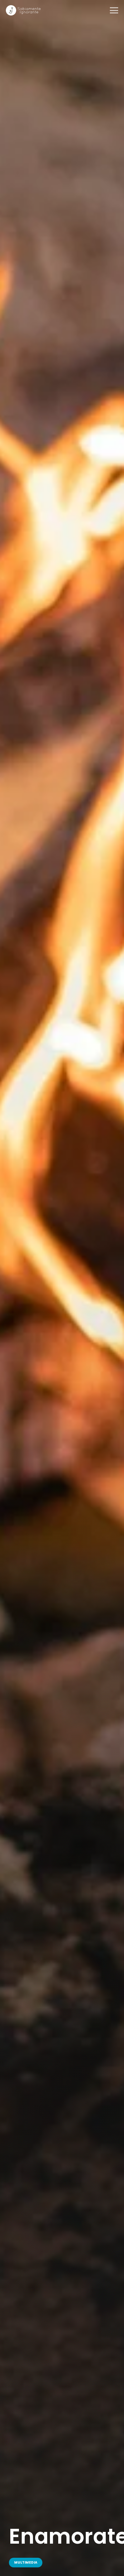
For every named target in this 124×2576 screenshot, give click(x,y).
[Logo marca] (23, 10)
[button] (114, 10)
